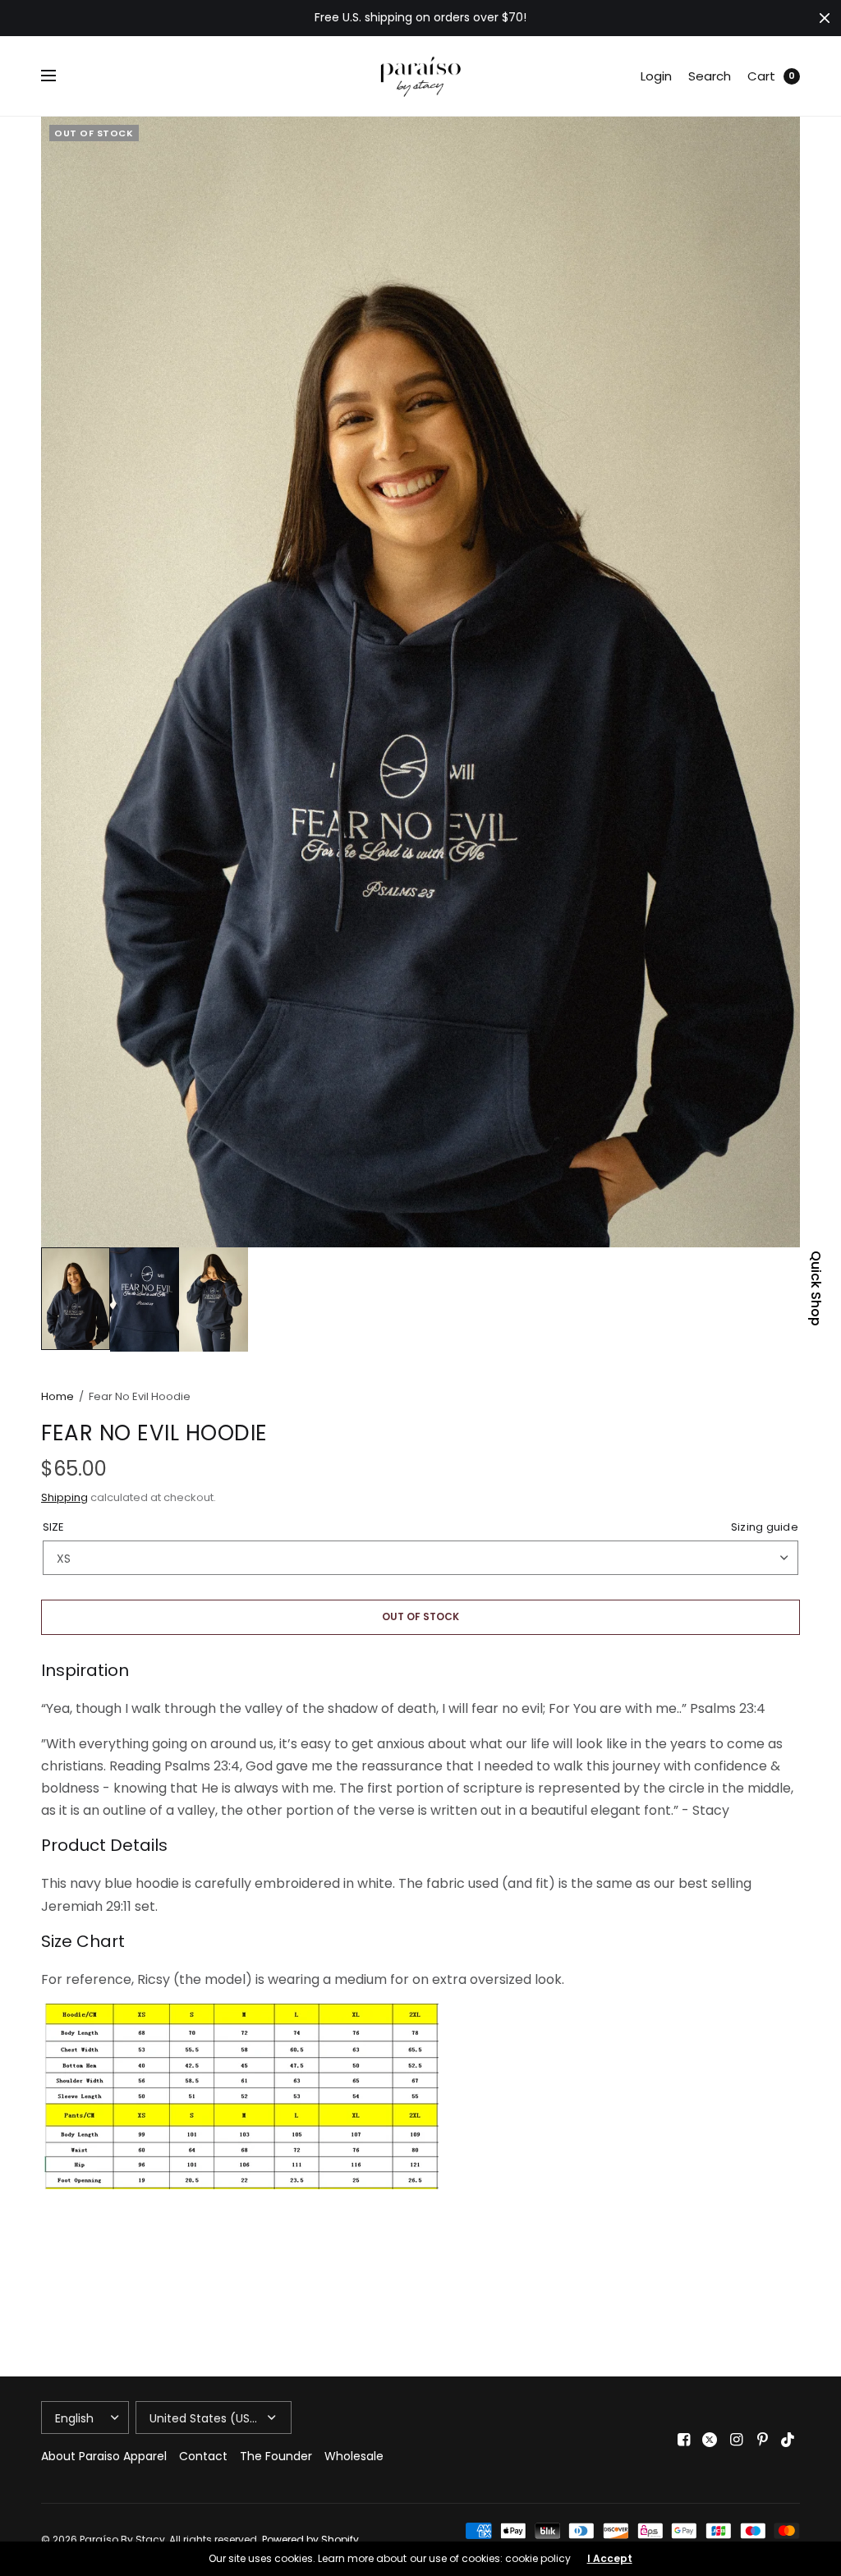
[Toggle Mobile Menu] (59, 76)
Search (710, 76)
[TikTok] (788, 2440)
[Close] (825, 18)
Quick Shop (816, 1288)
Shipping (64, 1497)
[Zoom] (420, 682)
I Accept (610, 2559)
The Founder (276, 2456)
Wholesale (354, 2456)
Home (57, 1396)
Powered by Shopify (310, 2539)
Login (656, 76)
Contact (203, 2456)
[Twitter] (710, 2440)
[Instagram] (736, 2440)
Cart (761, 76)
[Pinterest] (762, 2440)
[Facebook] (683, 2440)
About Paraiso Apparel (104, 2456)
